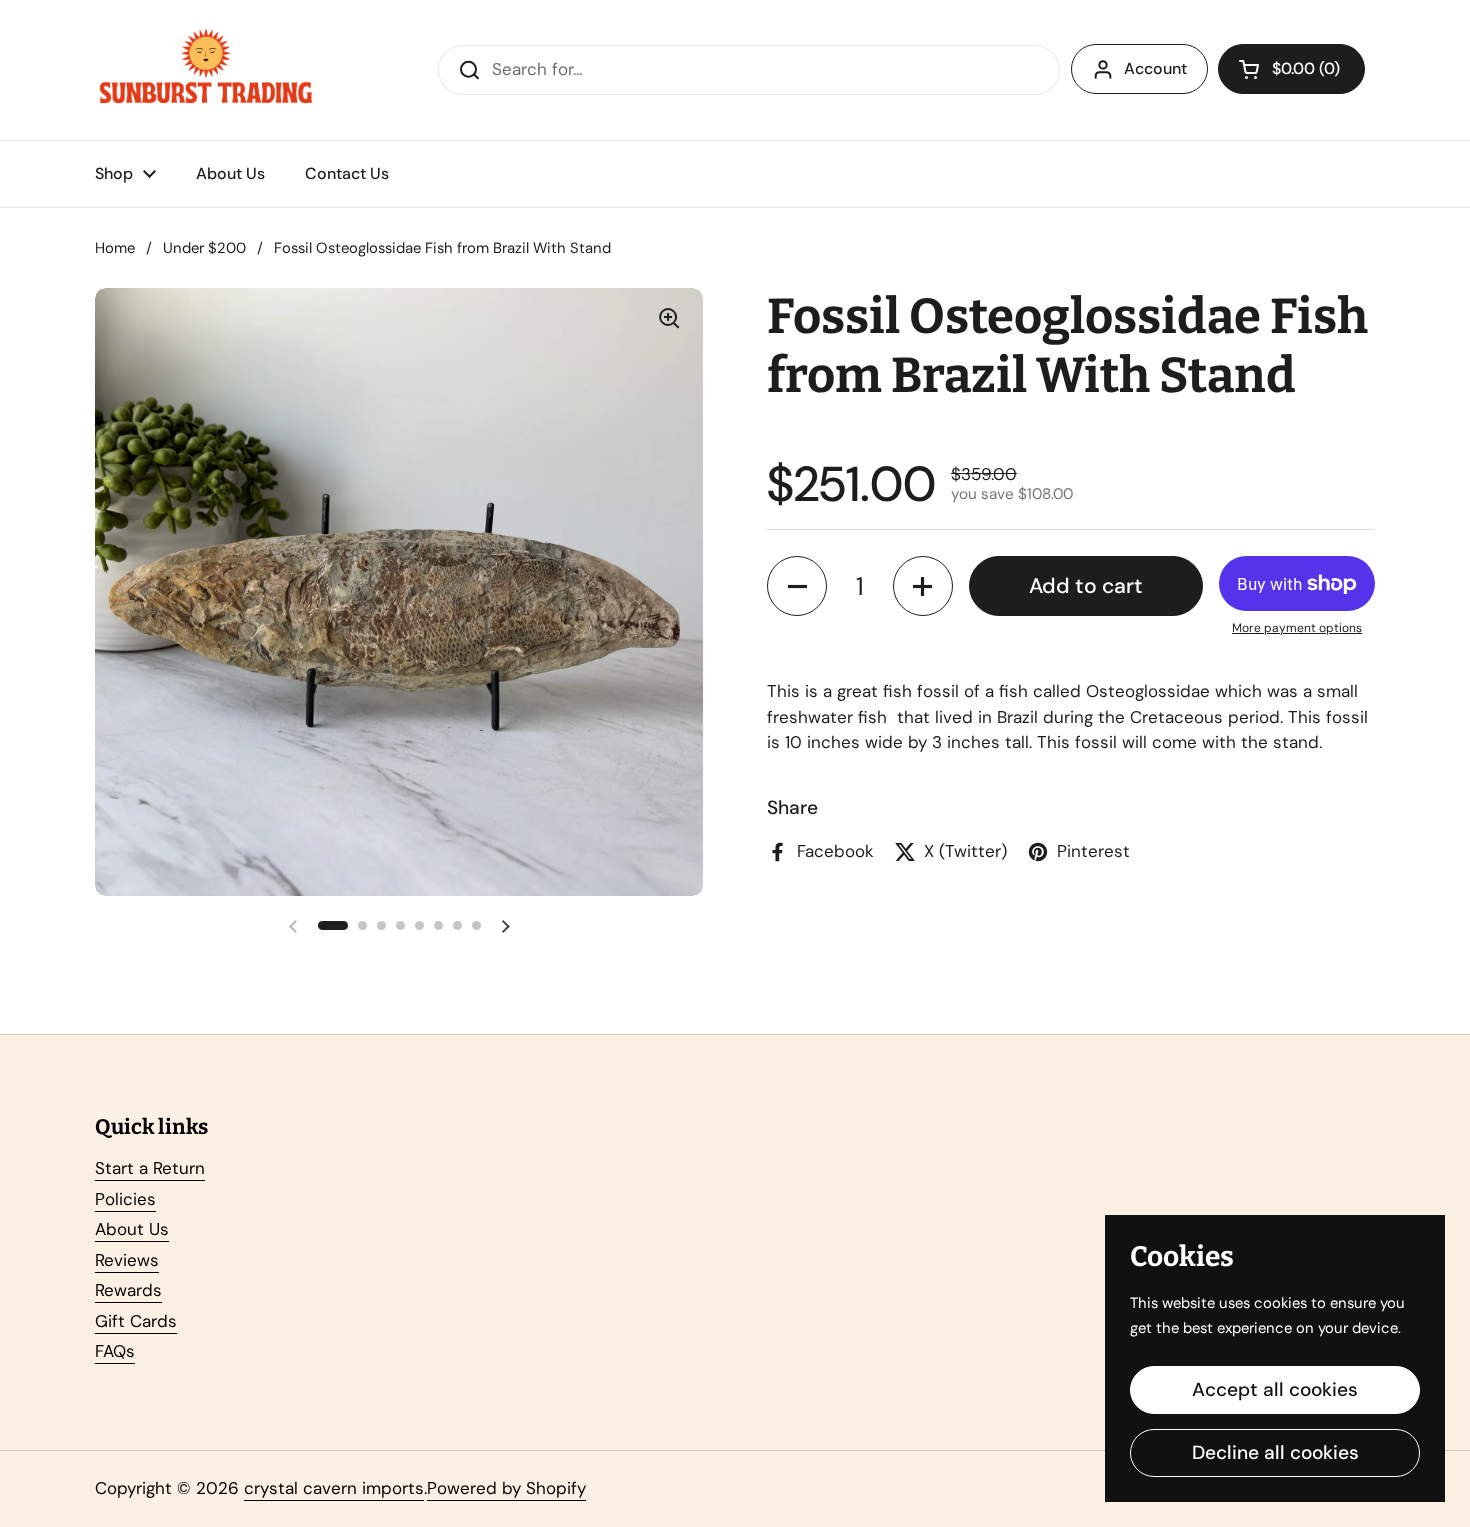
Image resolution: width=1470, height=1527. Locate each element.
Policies (125, 1199)
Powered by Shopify (506, 1488)
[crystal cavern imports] (206, 70)
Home (115, 248)
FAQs (115, 1351)
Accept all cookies (1275, 1389)
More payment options (1297, 628)
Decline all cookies (1275, 1452)
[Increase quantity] (923, 586)
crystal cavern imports (334, 1488)
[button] (1291, 69)
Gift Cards (136, 1321)
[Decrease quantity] (797, 586)
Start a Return (150, 1168)
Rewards (128, 1290)
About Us (132, 1229)
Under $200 (204, 248)
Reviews (127, 1260)
